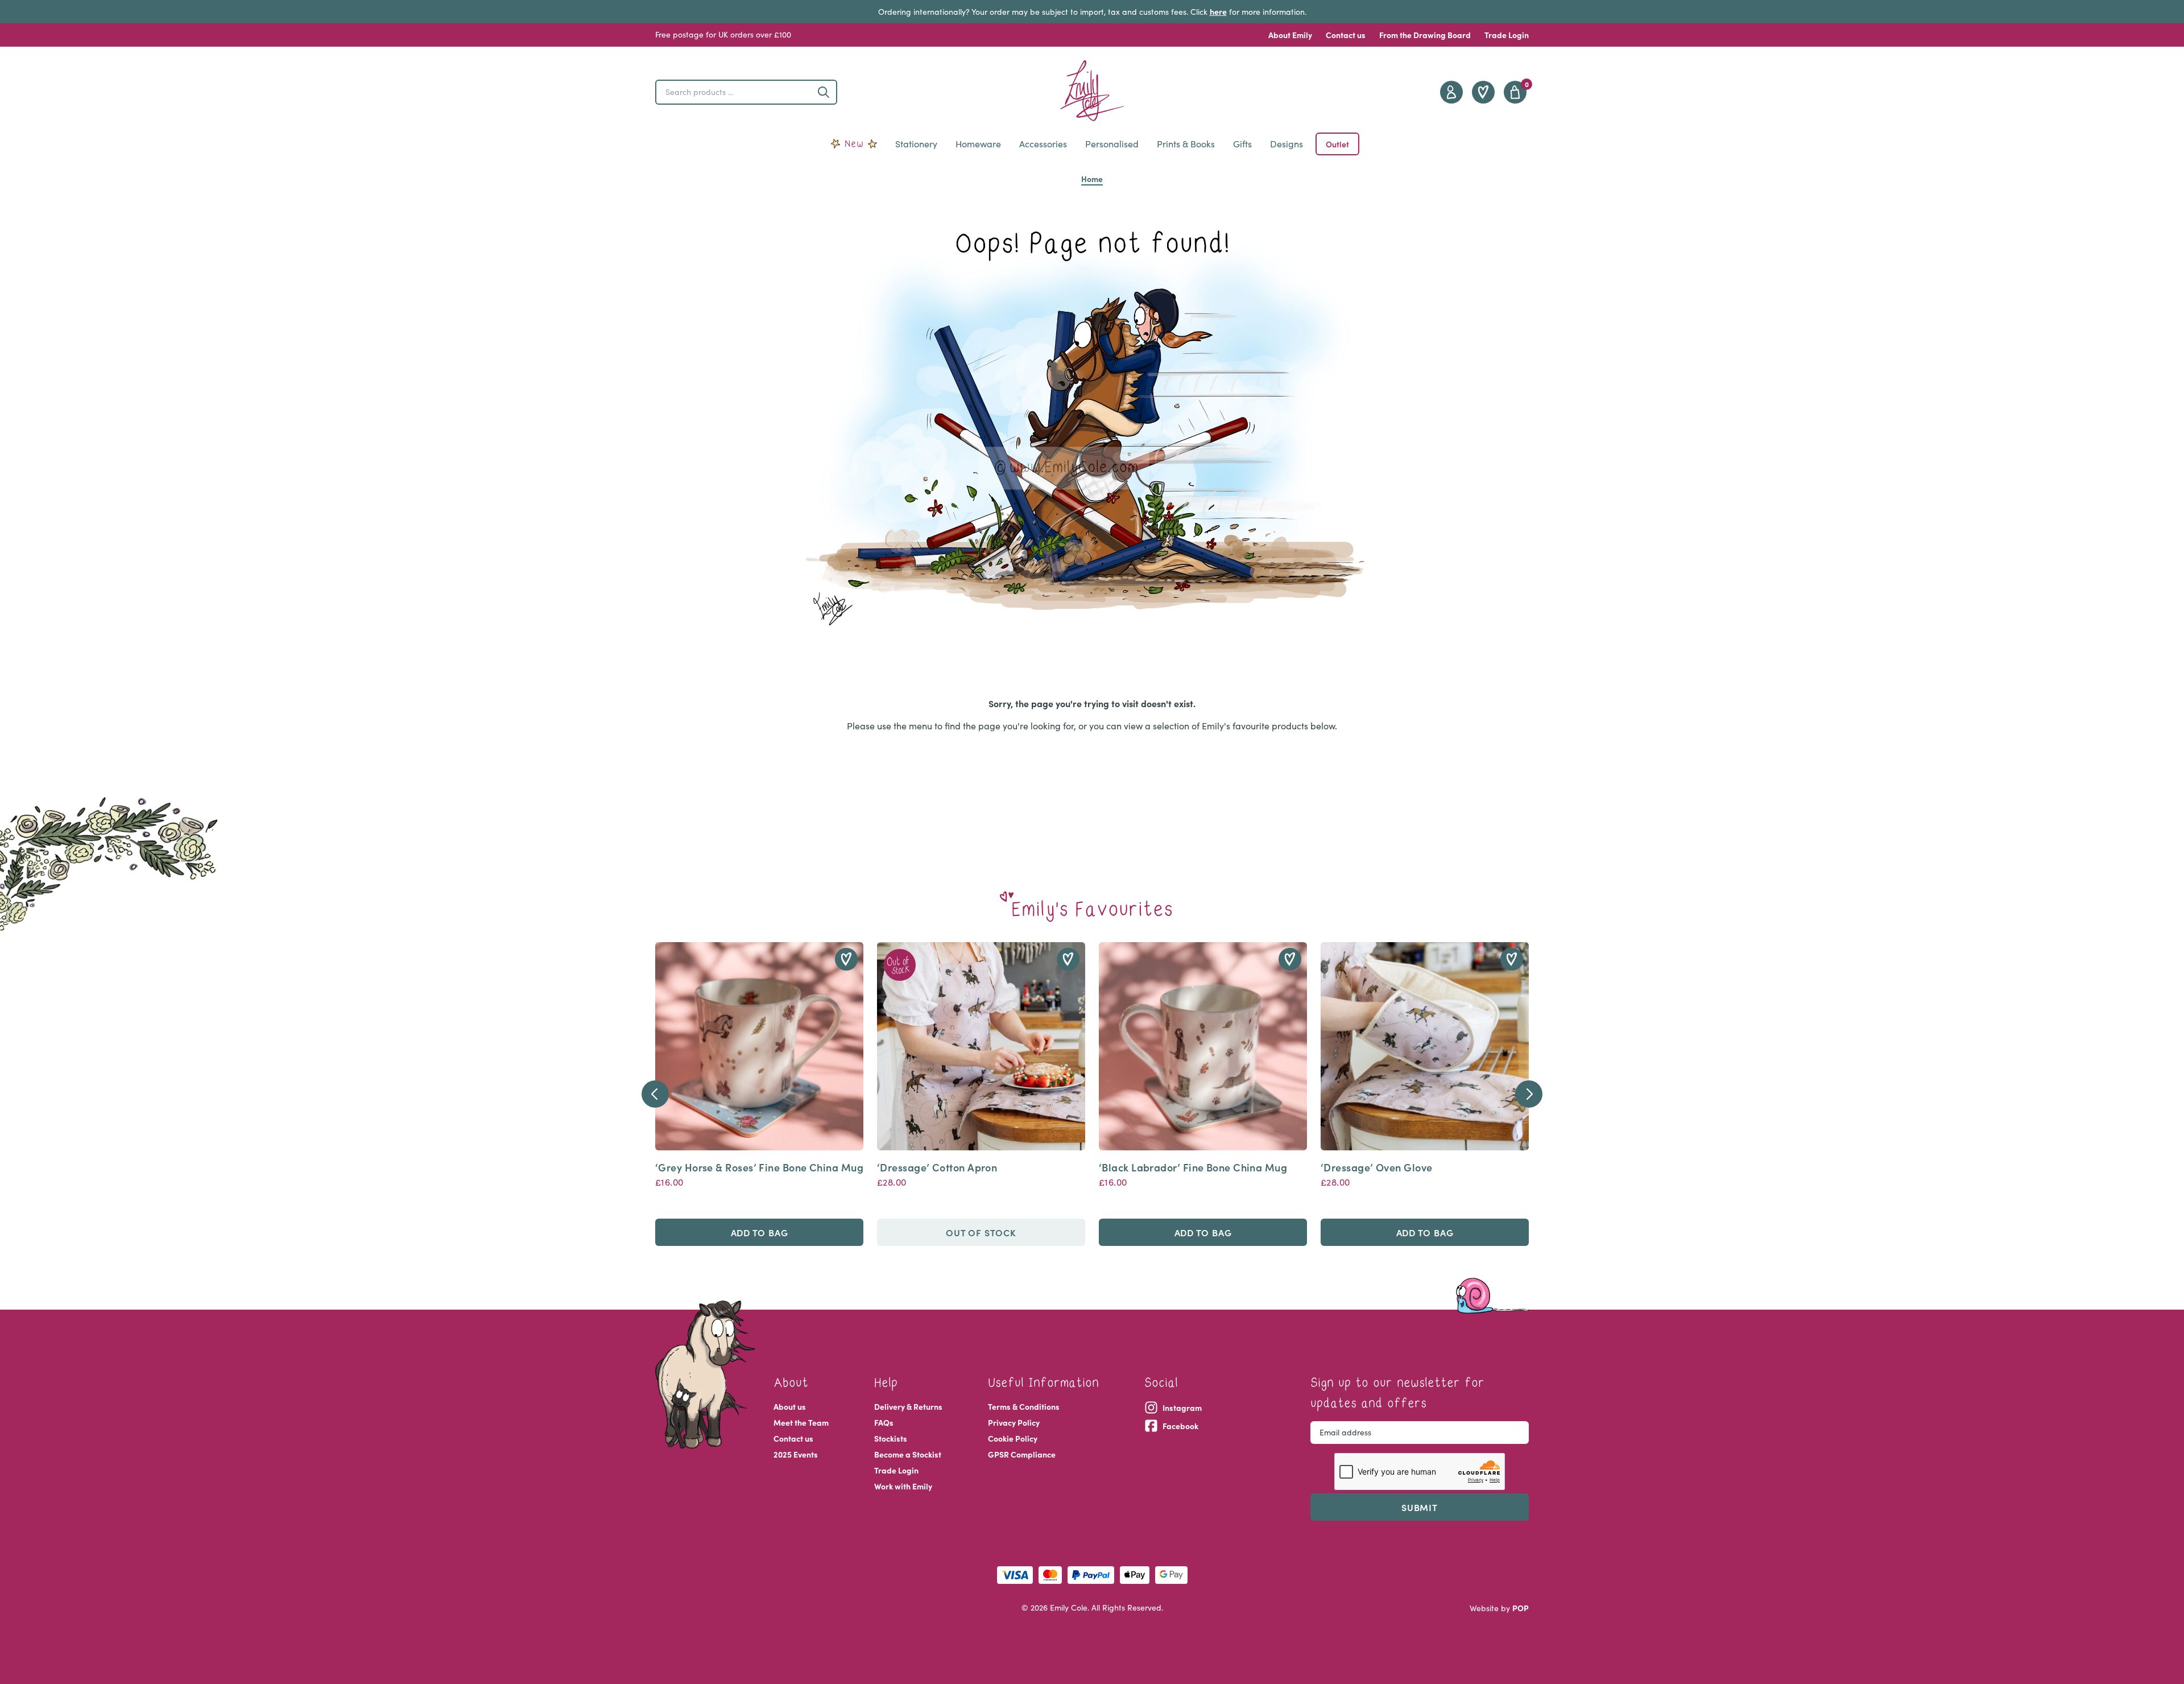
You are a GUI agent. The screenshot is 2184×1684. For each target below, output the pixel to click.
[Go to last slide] (655, 1094)
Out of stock (981, 1232)
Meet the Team (801, 1422)
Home (1092, 179)
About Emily (1290, 35)
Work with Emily (903, 1486)
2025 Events (796, 1454)
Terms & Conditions (1024, 1406)
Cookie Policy (1013, 1438)
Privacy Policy (1014, 1422)
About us (790, 1406)
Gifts (1242, 144)
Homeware (978, 144)
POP (1521, 1608)
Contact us (1346, 35)
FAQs (884, 1422)
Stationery (916, 144)
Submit (1420, 1507)
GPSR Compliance (1022, 1454)
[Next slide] (1529, 1094)
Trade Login (1507, 35)
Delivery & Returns (908, 1406)
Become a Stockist (908, 1454)
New (854, 144)
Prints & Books (1186, 144)
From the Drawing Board (1425, 35)
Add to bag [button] (760, 1232)
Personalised (1112, 144)
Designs (1287, 144)
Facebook (1180, 1426)
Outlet (1337, 144)
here (1218, 11)
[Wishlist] (1483, 92)
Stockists (891, 1438)
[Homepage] (1092, 91)
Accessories (1043, 144)
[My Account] (1451, 92)
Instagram (1182, 1408)
